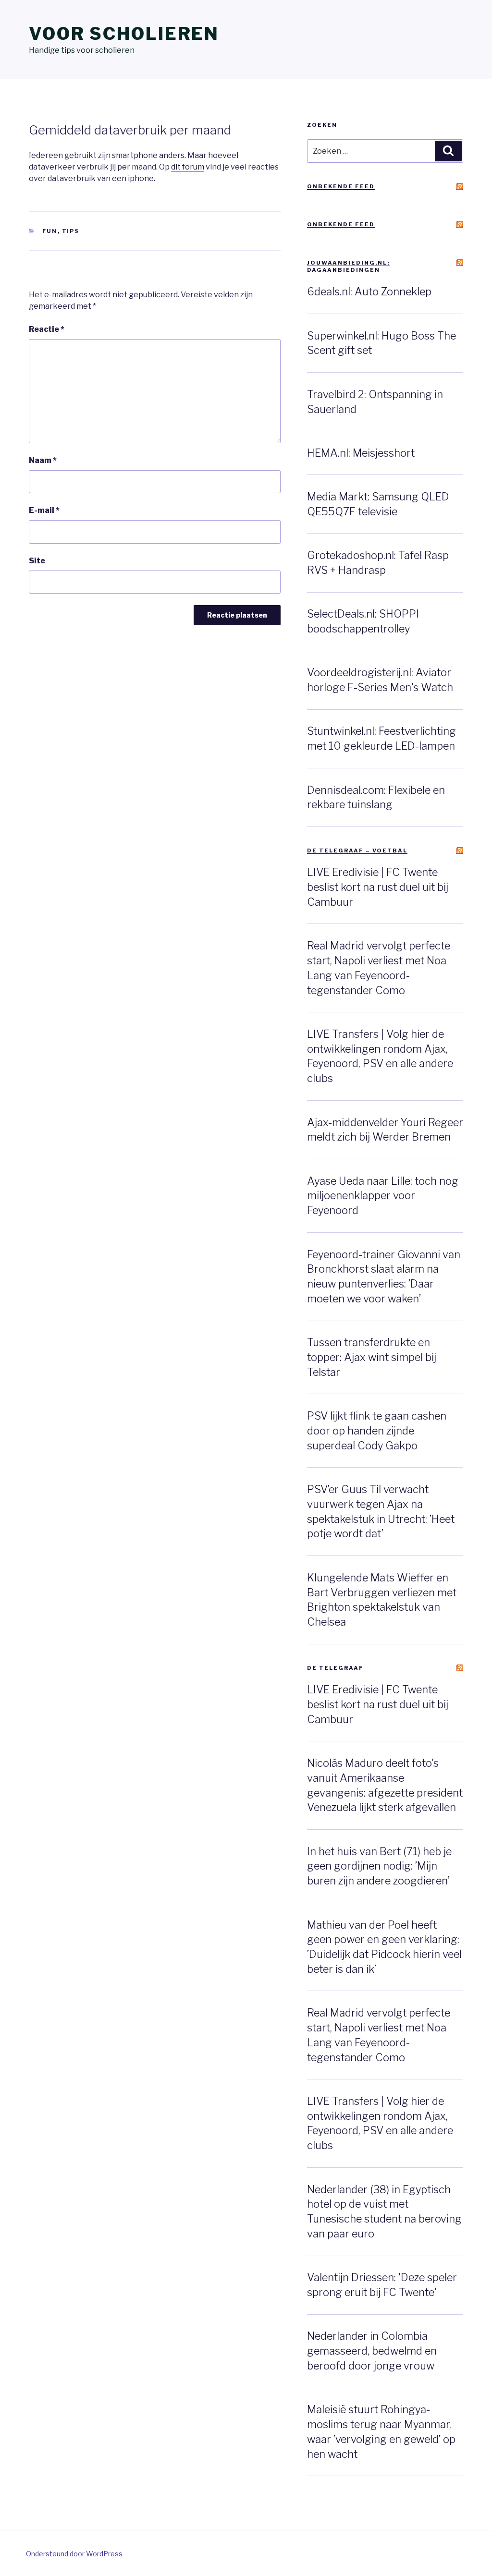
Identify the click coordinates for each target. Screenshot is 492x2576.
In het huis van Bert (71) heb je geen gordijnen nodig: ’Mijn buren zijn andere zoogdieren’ (379, 1866)
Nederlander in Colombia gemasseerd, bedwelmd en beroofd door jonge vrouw (372, 2351)
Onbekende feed (341, 186)
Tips (71, 231)
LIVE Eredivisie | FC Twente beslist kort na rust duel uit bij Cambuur (378, 887)
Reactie (47, 329)
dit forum (188, 167)
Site (37, 561)
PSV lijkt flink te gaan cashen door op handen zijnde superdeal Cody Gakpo (377, 1431)
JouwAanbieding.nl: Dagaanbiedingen (348, 266)
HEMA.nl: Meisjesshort (361, 453)
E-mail (44, 510)
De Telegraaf (335, 1668)
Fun (50, 231)
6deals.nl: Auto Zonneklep (369, 292)
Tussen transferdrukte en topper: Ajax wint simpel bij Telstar (372, 1357)
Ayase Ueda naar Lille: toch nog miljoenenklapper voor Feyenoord (383, 1196)
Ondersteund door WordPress (74, 2554)
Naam (43, 460)
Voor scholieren (124, 34)
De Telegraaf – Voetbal (357, 851)
